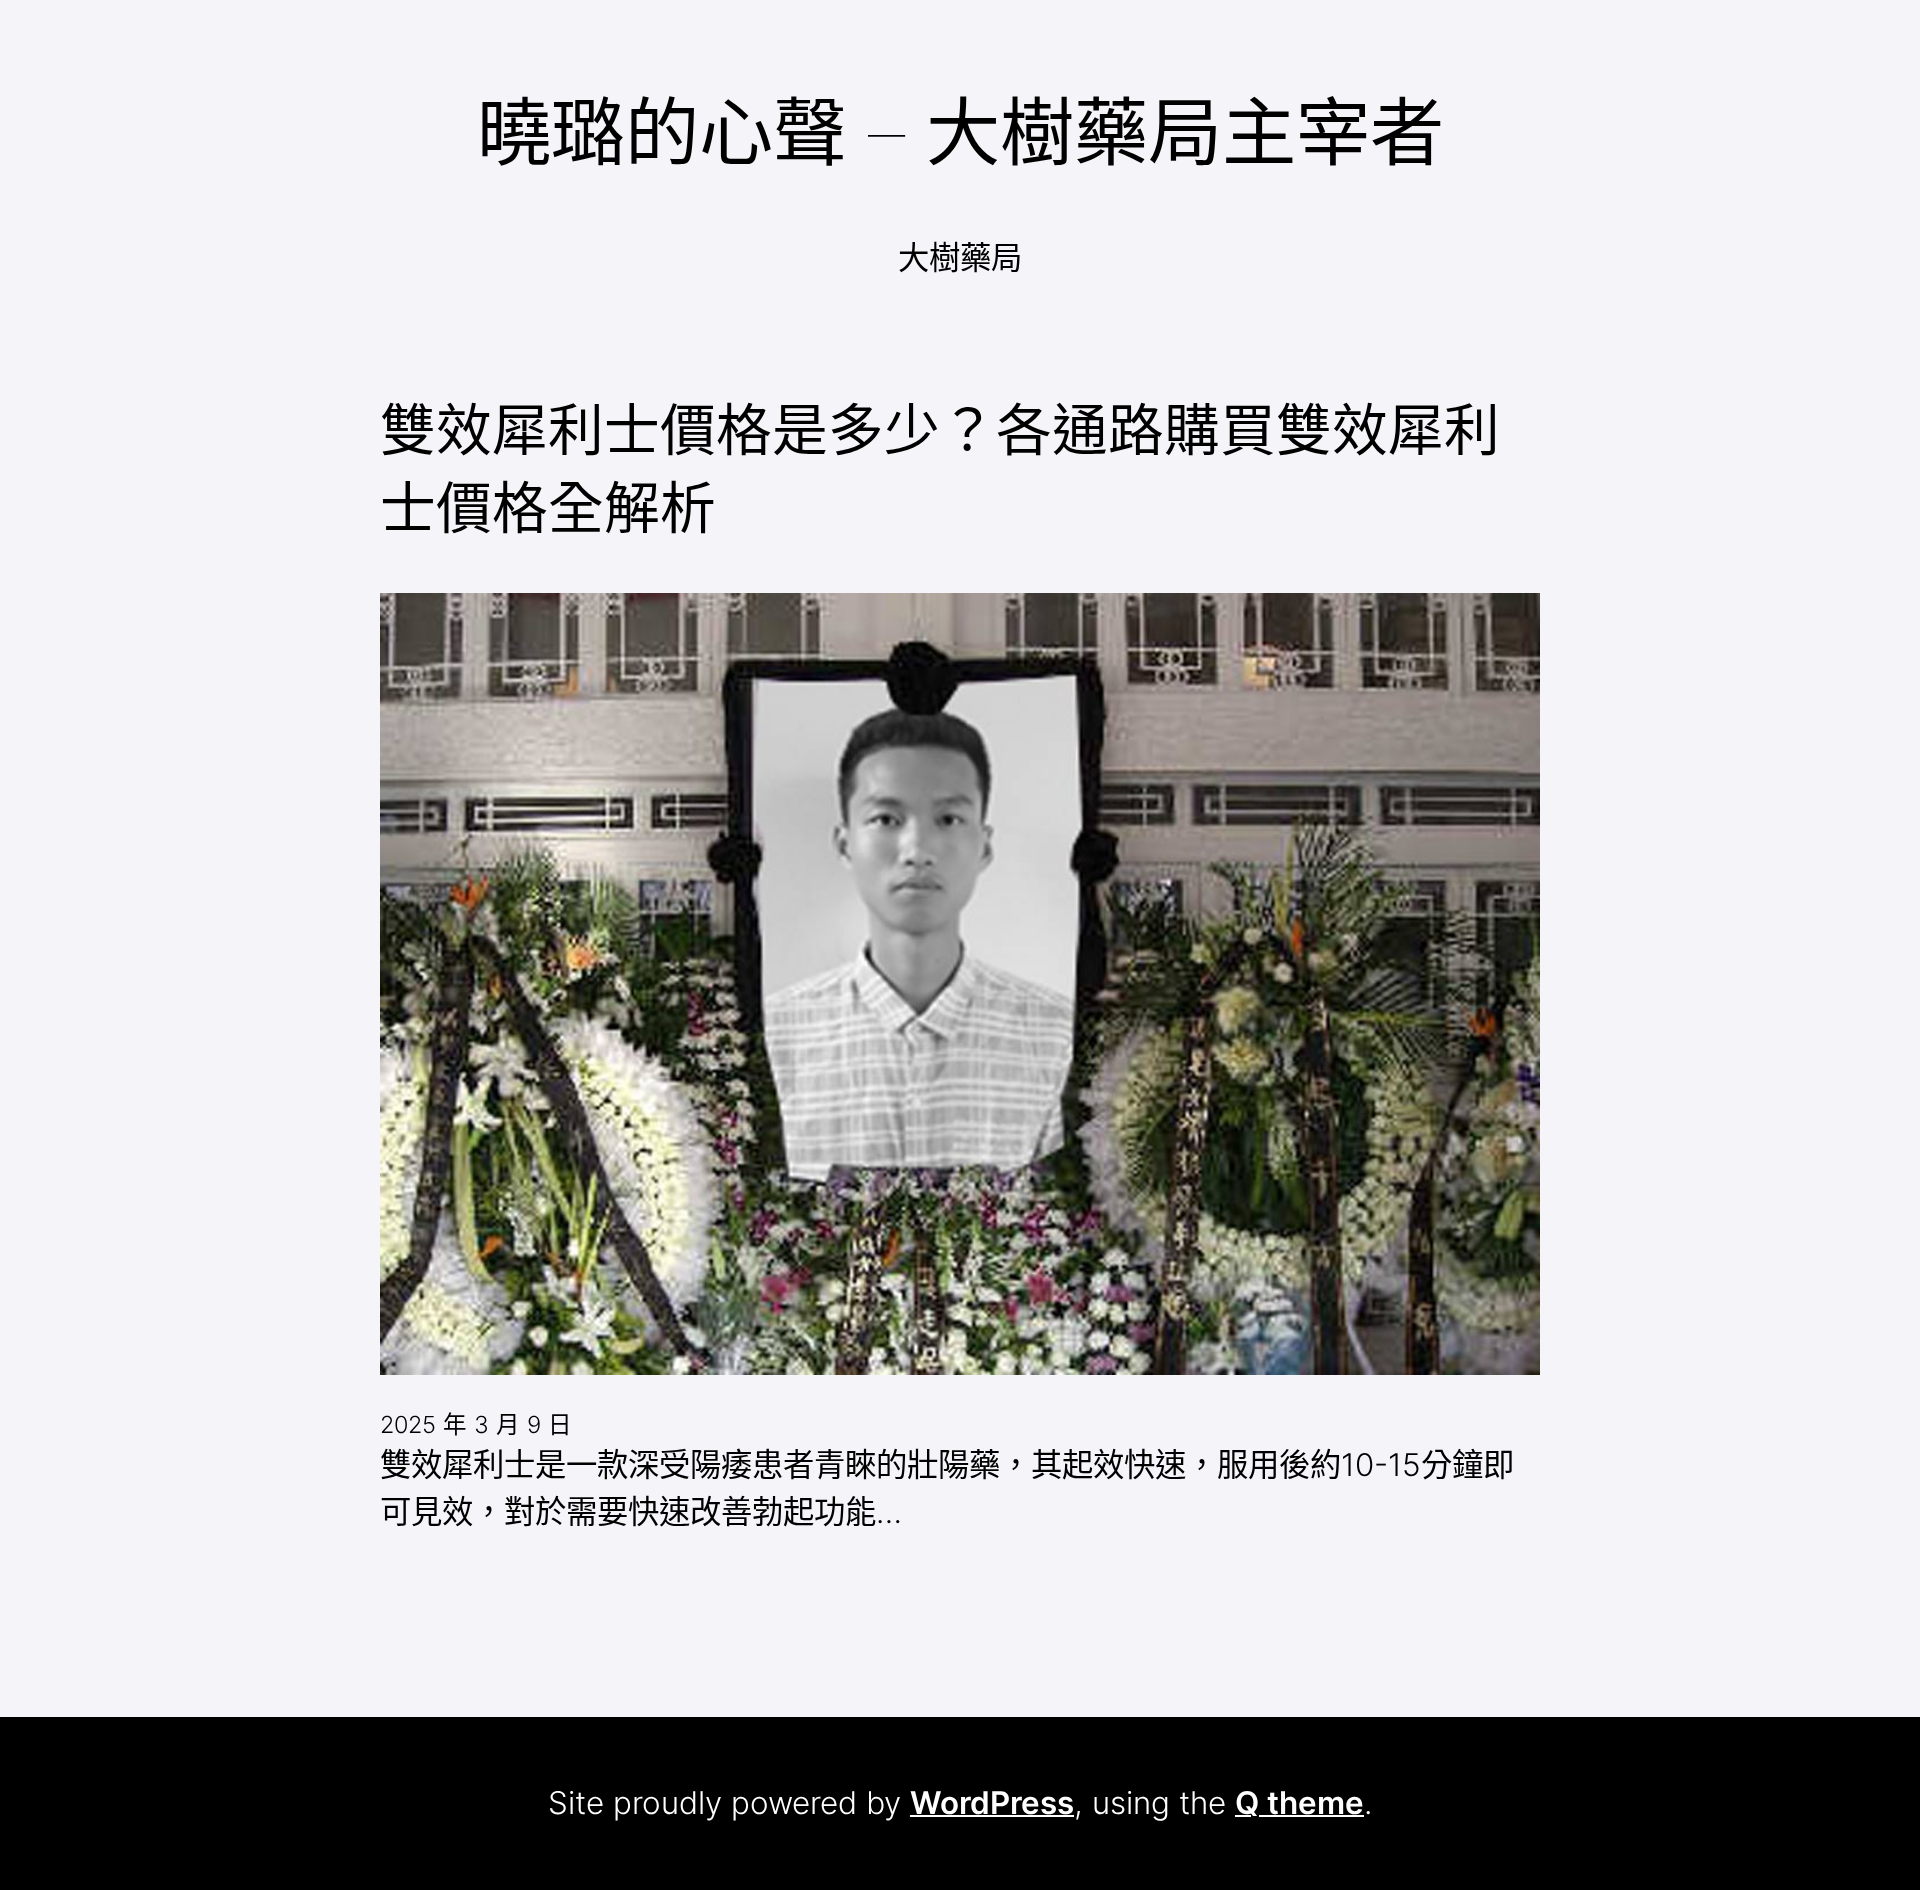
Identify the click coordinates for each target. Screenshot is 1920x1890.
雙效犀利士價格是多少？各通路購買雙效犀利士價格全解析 (940, 468)
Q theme (1299, 1803)
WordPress (992, 1803)
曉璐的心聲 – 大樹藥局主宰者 (960, 132)
